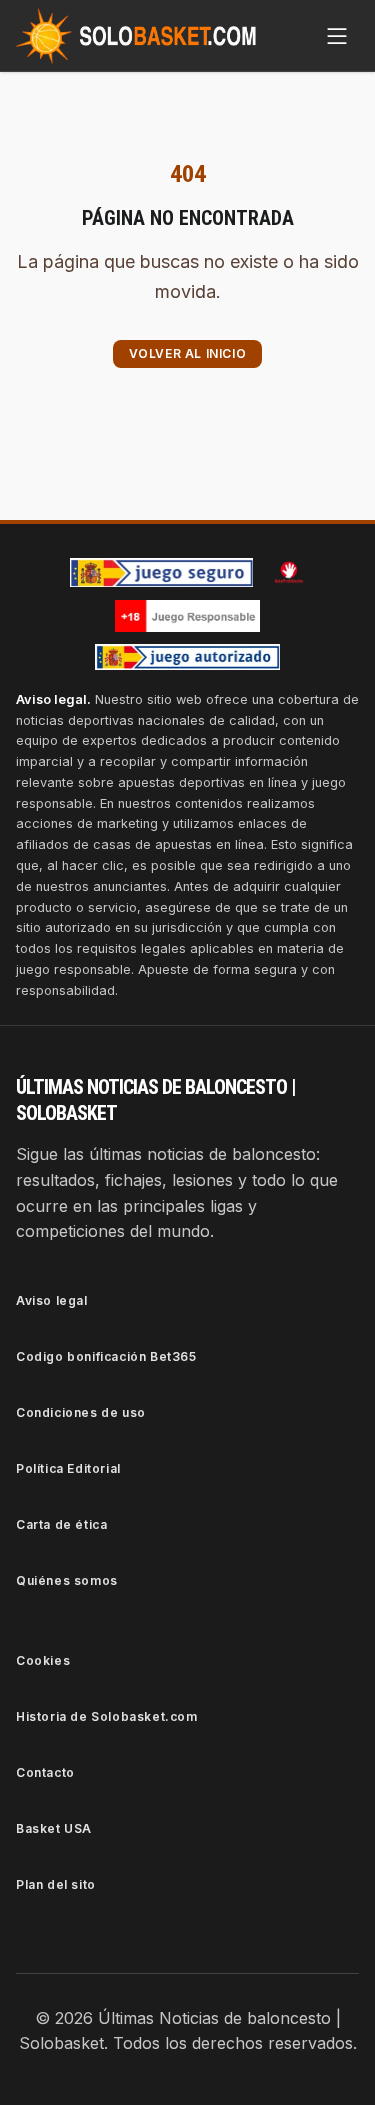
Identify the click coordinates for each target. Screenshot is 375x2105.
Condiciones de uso (81, 1412)
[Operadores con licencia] (188, 657)
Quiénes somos (67, 1580)
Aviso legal (52, 1300)
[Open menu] (337, 36)
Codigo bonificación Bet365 (106, 1356)
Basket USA (54, 1828)
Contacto (45, 1772)
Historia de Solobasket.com (107, 1716)
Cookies (43, 1660)
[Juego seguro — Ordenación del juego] (162, 572)
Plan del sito (56, 1884)
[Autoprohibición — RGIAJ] (289, 572)
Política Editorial (68, 1468)
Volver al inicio (188, 353)
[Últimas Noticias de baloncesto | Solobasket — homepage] (136, 36)
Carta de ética (61, 1524)
